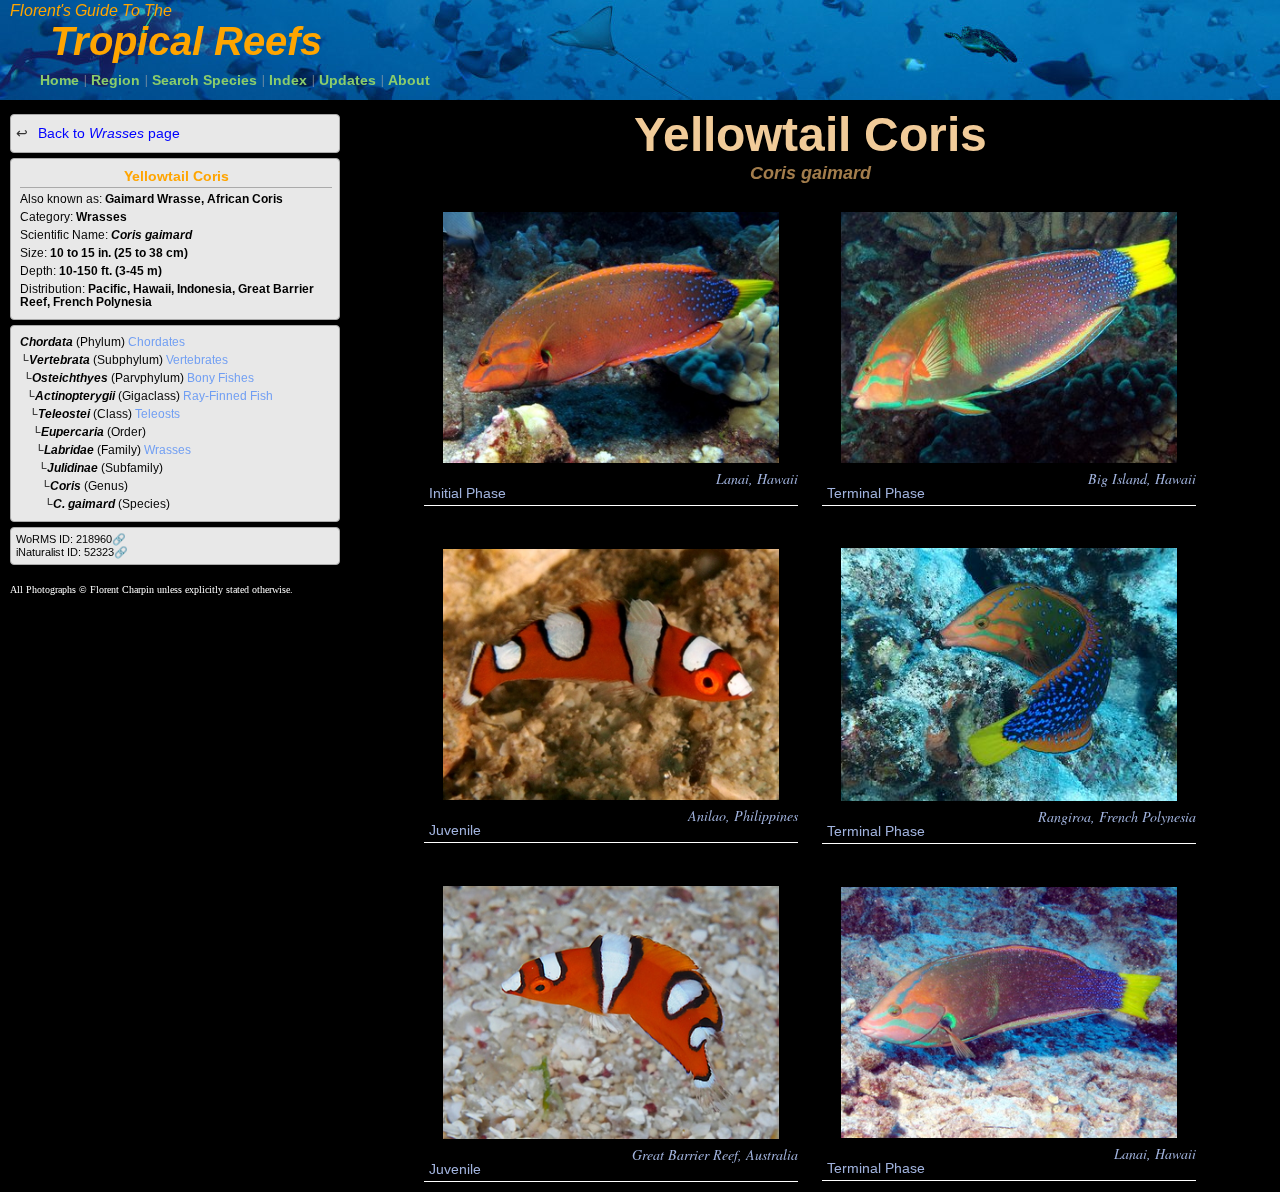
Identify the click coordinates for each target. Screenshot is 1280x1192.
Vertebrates (197, 360)
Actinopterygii (75, 396)
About (409, 80)
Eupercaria (72, 432)
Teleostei (64, 414)
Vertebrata (59, 360)
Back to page (107, 133)
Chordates (156, 342)
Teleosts (157, 414)
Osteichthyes (70, 378)
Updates (347, 80)
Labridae (69, 450)
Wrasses (167, 450)
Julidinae (72, 468)
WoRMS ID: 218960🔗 (71, 539)
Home (59, 80)
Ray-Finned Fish (228, 396)
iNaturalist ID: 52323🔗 (72, 552)
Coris (65, 486)
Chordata (46, 342)
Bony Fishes (220, 378)
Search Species (204, 80)
